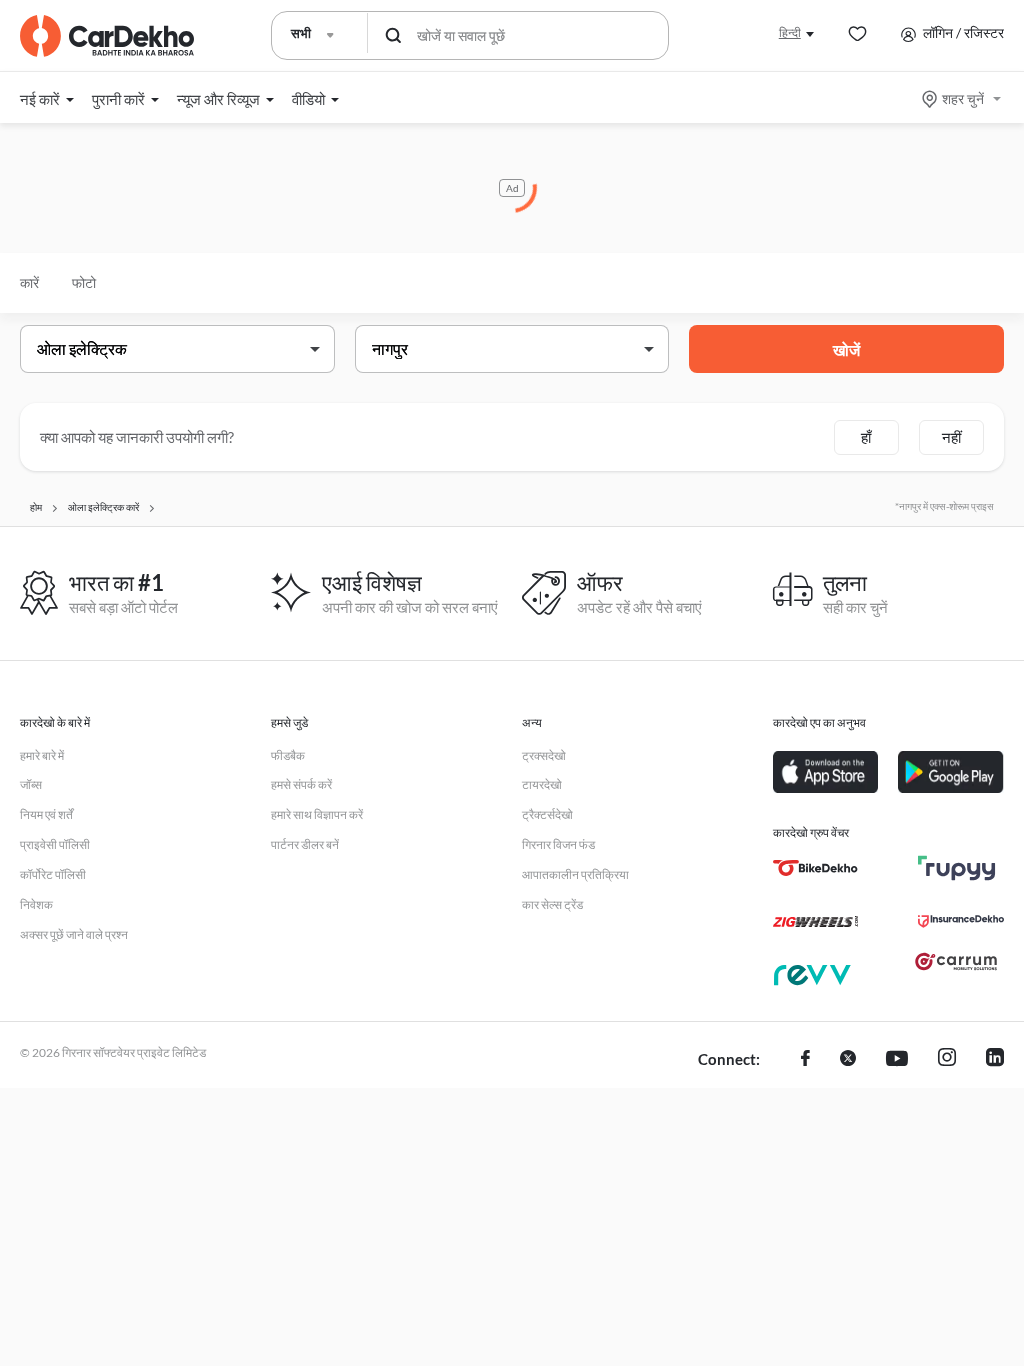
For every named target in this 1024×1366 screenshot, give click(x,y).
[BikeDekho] (815, 868)
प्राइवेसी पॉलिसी (55, 844)
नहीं (951, 437)
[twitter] (848, 1060)
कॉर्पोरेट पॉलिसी (53, 874)
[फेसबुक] (805, 1060)
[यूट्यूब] (897, 1060)
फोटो (84, 282)
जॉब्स (31, 784)
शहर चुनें (963, 98)
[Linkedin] (995, 1060)
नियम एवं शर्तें (46, 814)
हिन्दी (790, 32)
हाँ (866, 437)
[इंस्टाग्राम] (947, 1060)
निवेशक (36, 904)
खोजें (846, 349)
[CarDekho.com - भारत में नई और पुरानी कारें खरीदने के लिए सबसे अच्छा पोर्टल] (107, 36)
